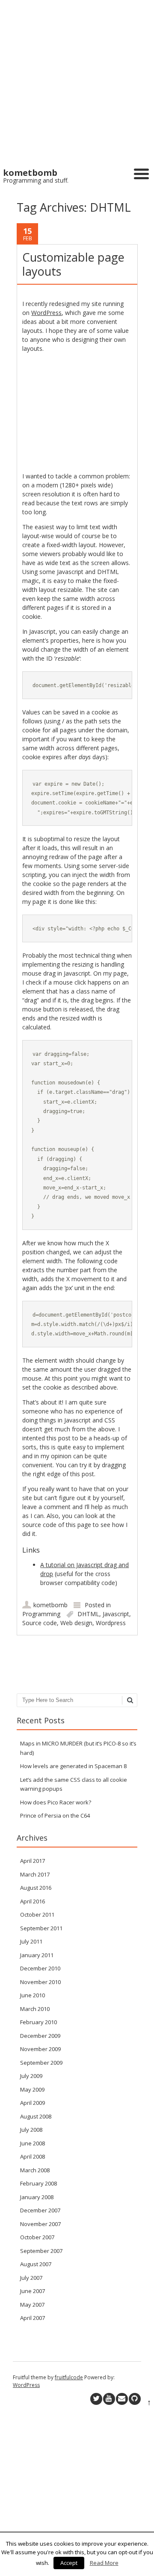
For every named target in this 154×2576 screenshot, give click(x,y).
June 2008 (33, 2143)
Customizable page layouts (73, 264)
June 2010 (33, 1995)
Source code (40, 1623)
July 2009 (31, 2076)
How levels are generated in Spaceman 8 (73, 1766)
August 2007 (36, 2264)
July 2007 (31, 2278)
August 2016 (36, 1888)
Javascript (116, 1614)
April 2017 (33, 1861)
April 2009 (33, 2103)
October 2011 (37, 1915)
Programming (41, 1614)
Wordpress (111, 1623)
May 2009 (32, 2089)
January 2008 (37, 2197)
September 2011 (41, 1928)
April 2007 (33, 2318)
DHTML (88, 1614)
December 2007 (40, 2210)
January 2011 (37, 1955)
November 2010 (40, 1982)
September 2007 (41, 2251)
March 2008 (35, 2170)
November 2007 (40, 2224)
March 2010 (35, 2009)
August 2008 (36, 2116)
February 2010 (38, 2022)
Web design (76, 1623)
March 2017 (35, 1874)
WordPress (46, 313)
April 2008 (33, 2156)
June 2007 (33, 2291)
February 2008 (38, 2183)
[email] (122, 2399)
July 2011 (31, 1941)
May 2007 (32, 2305)
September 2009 (41, 2063)
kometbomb (50, 1605)
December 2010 (40, 1968)
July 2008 (31, 2130)
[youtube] (109, 2399)
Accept (69, 2563)
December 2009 (40, 2036)
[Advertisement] (77, 81)
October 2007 (37, 2237)
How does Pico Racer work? (56, 1802)
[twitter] (96, 2399)
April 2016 (33, 1901)
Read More (104, 2563)
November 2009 (40, 2049)
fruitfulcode (69, 2377)
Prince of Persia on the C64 (55, 1815)
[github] (135, 2399)
